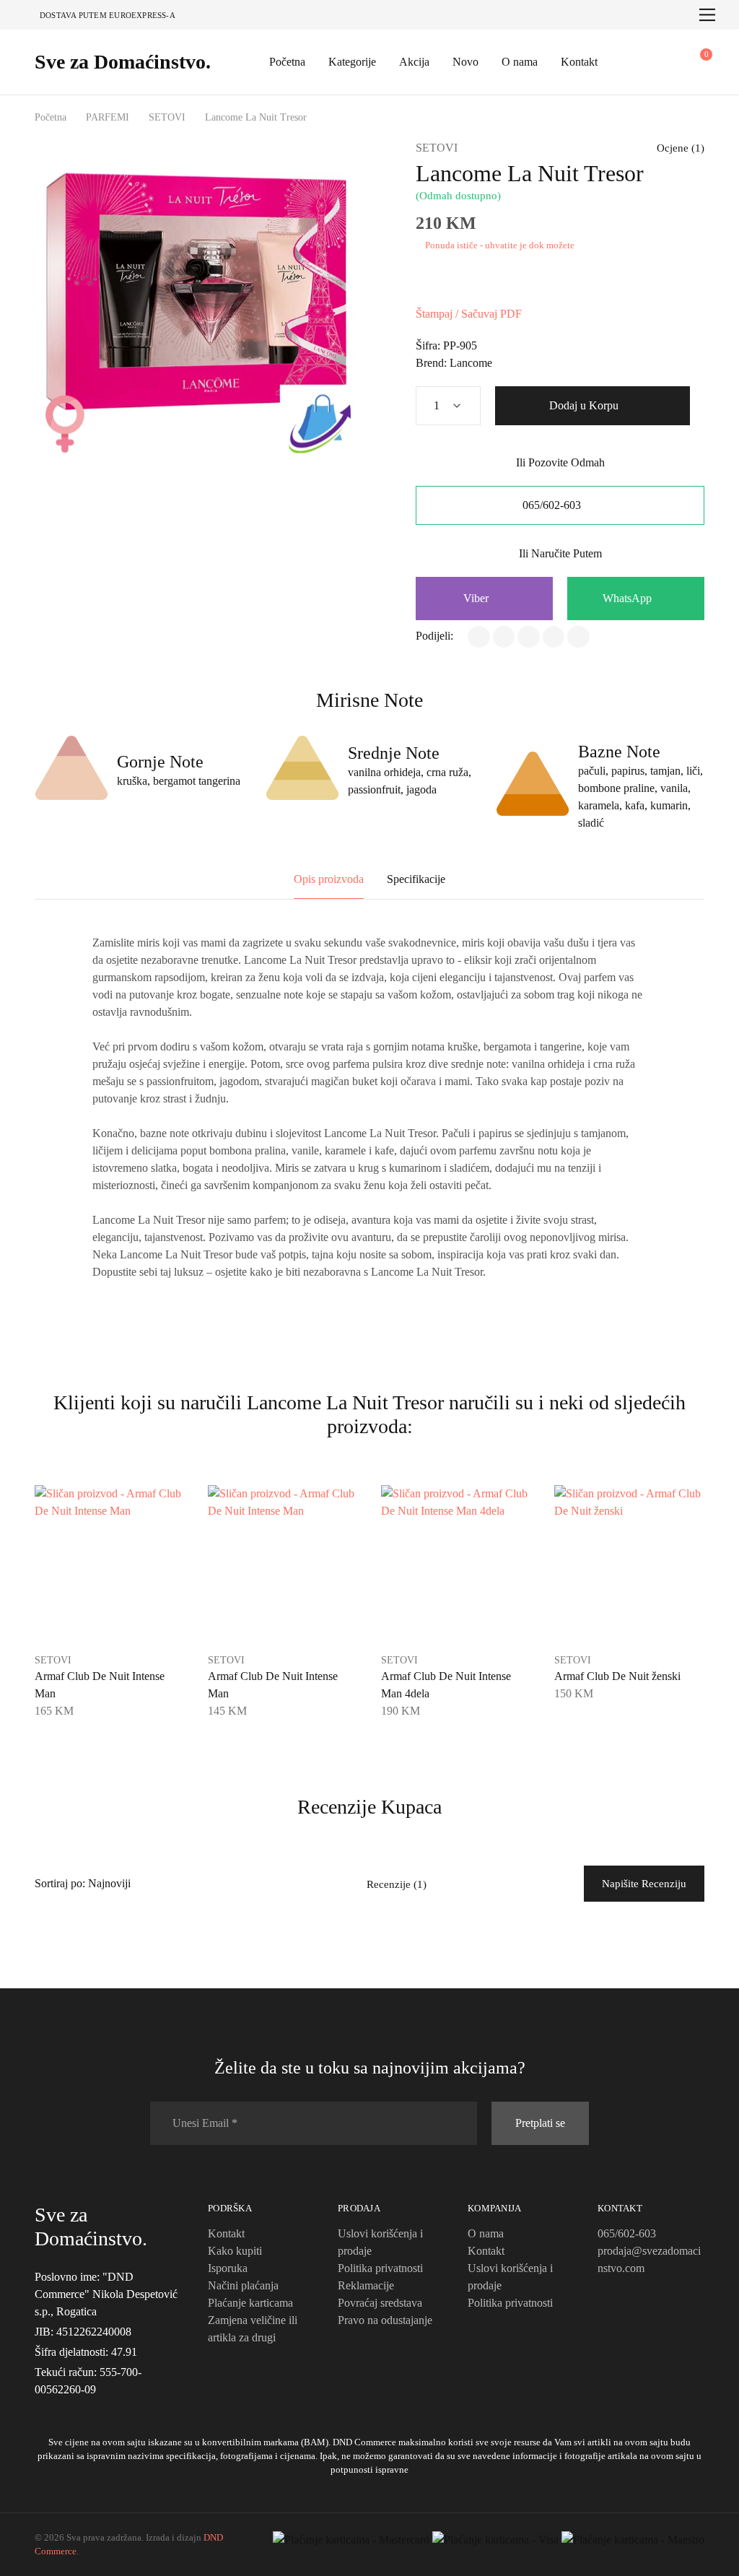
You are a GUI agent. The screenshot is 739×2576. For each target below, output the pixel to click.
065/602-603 (553, 505)
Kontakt (579, 62)
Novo (465, 62)
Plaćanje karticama (250, 2303)
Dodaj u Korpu (585, 405)
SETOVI (167, 117)
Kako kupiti (235, 2251)
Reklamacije (366, 2285)
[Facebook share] (479, 637)
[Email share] (578, 637)
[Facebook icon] (39, 2410)
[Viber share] (554, 637)
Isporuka (228, 2268)
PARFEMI (108, 117)
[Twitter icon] (91, 2410)
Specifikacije (416, 879)
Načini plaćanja (243, 2285)
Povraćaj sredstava (380, 2303)
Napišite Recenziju (644, 1884)
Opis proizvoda (329, 879)
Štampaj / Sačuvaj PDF (469, 314)
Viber (477, 598)
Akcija (414, 62)
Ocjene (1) (681, 148)
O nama (520, 62)
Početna (287, 62)
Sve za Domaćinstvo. (123, 62)
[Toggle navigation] (708, 15)
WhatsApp (629, 598)
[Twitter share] (504, 637)
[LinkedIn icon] (74, 2410)
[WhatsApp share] (529, 637)
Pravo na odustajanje (385, 2320)
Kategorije (352, 62)
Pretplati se (540, 2123)
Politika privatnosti (380, 2268)
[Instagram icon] (56, 2410)
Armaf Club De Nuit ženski (617, 1676)
